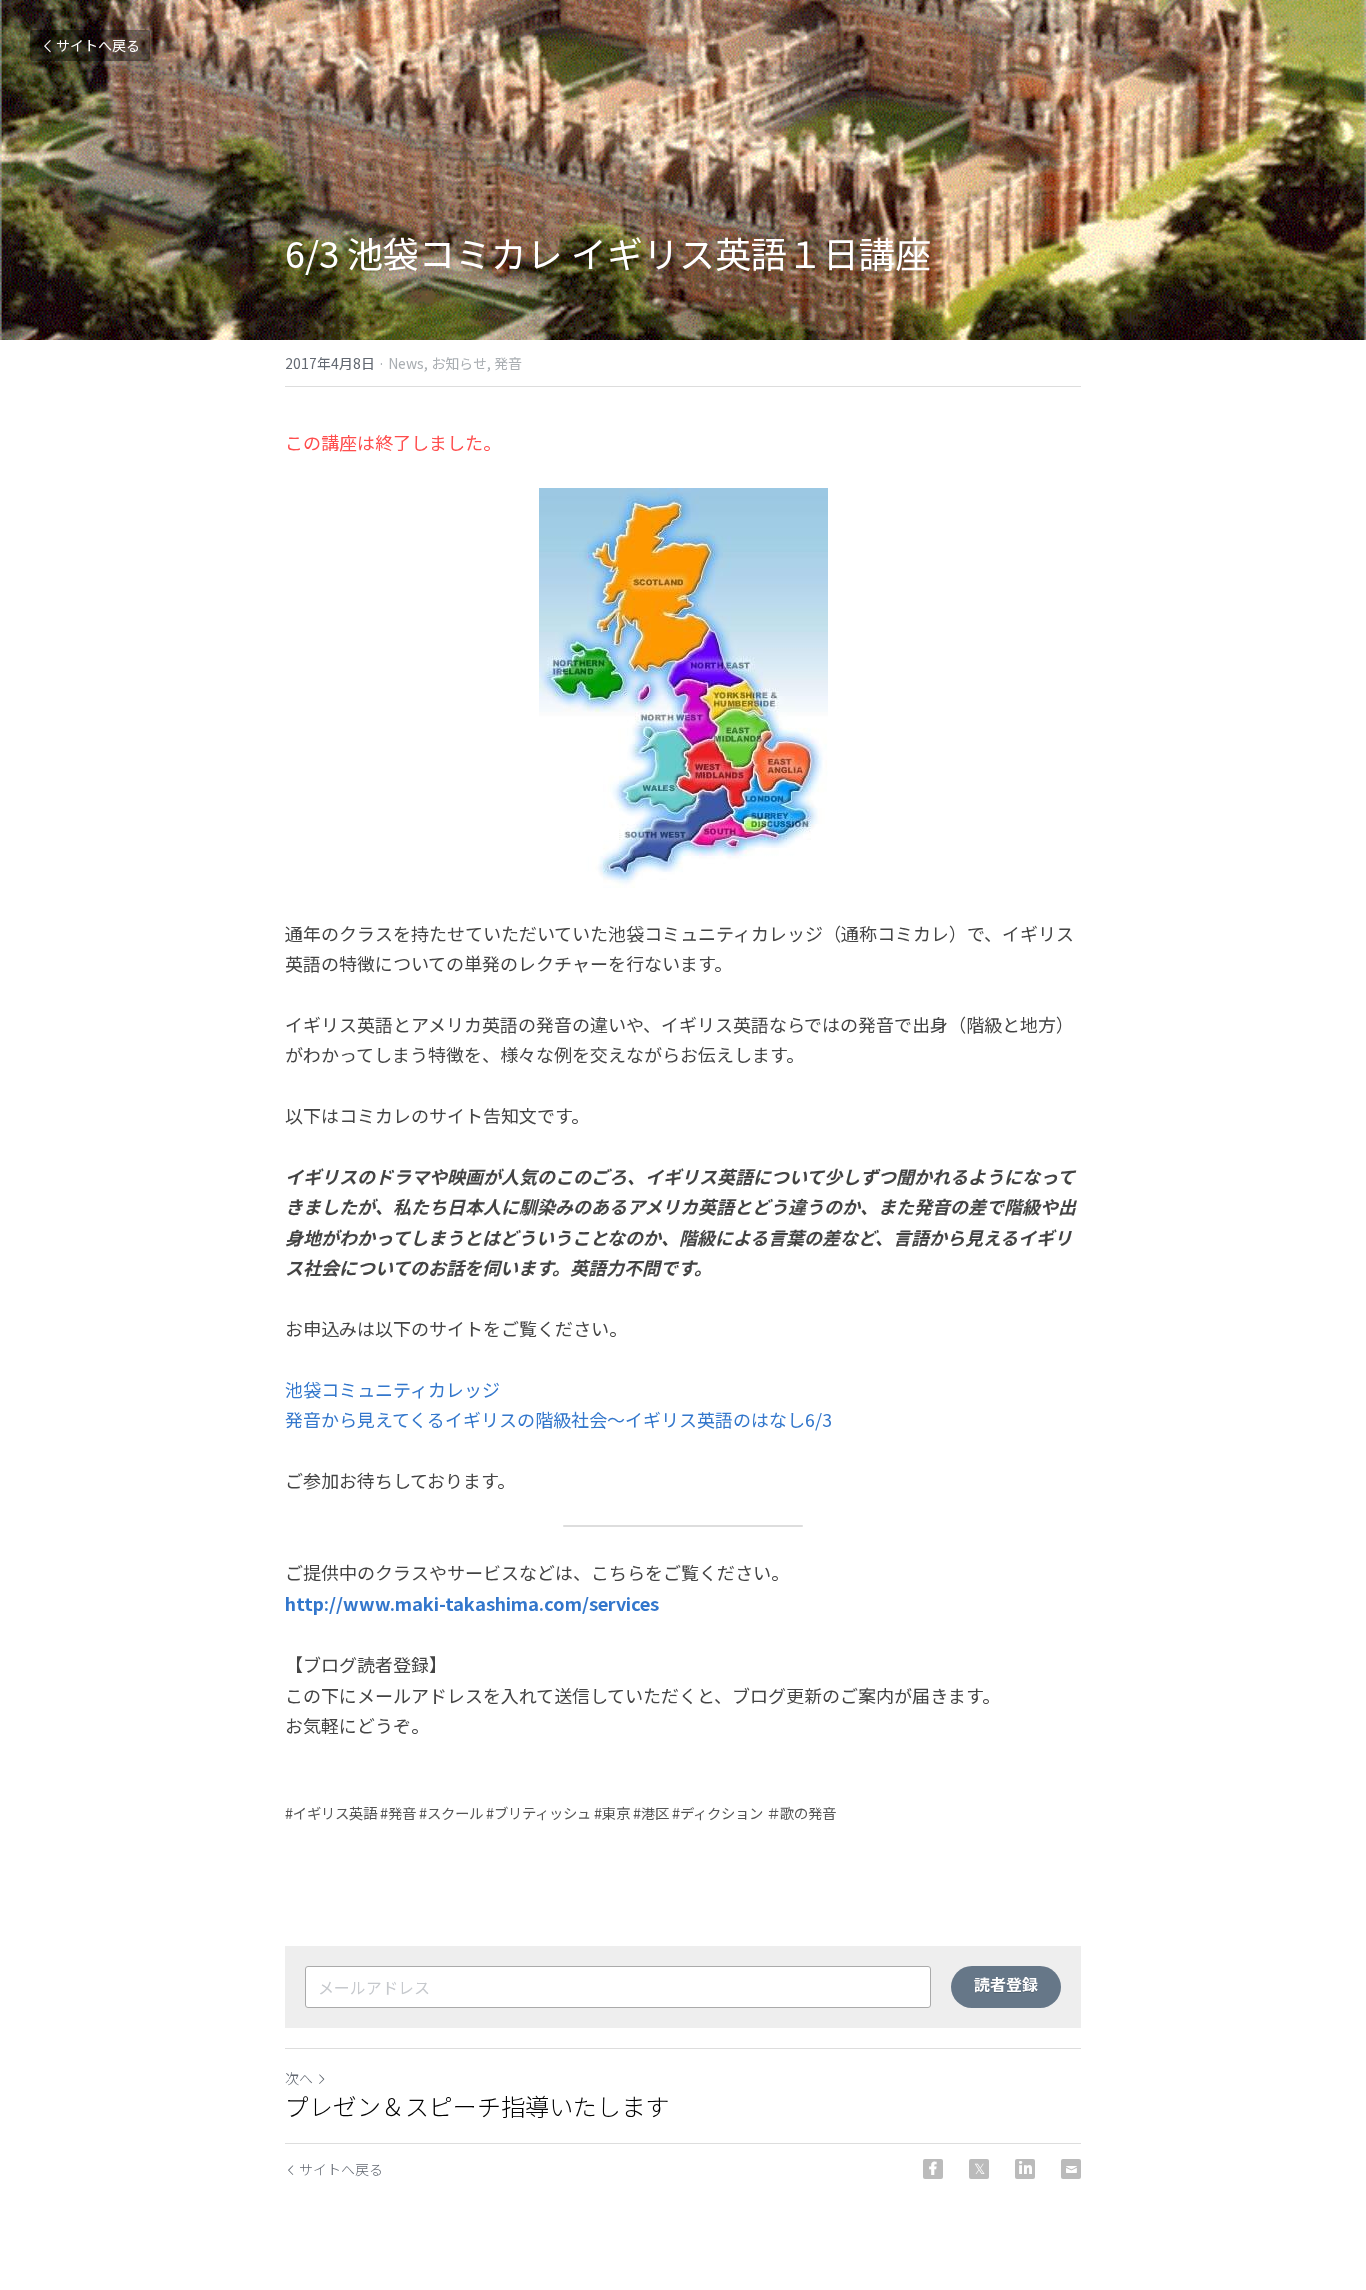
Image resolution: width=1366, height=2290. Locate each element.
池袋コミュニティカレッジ (392, 1389)
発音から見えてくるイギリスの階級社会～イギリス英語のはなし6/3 (558, 1419)
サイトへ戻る (98, 45)
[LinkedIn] (1025, 2169)
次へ (299, 2078)
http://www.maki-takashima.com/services (472, 1603)
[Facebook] (933, 2169)
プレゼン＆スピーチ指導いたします (477, 2106)
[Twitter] (979, 2169)
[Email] (1071, 2169)
